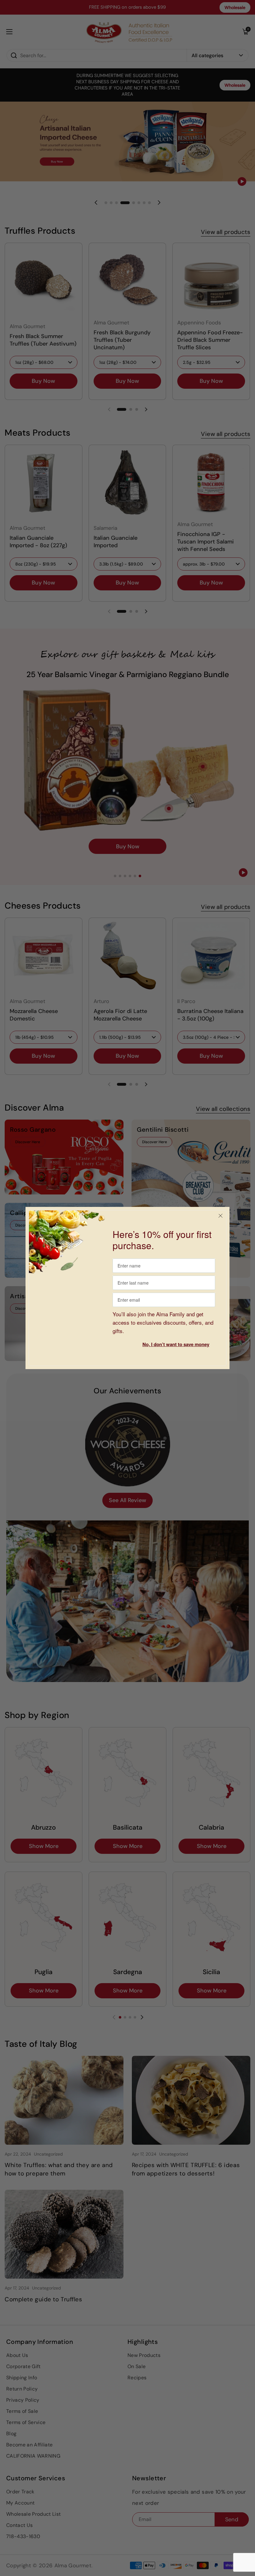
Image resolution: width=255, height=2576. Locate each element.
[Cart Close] (220, 1216)
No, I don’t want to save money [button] (176, 1344)
